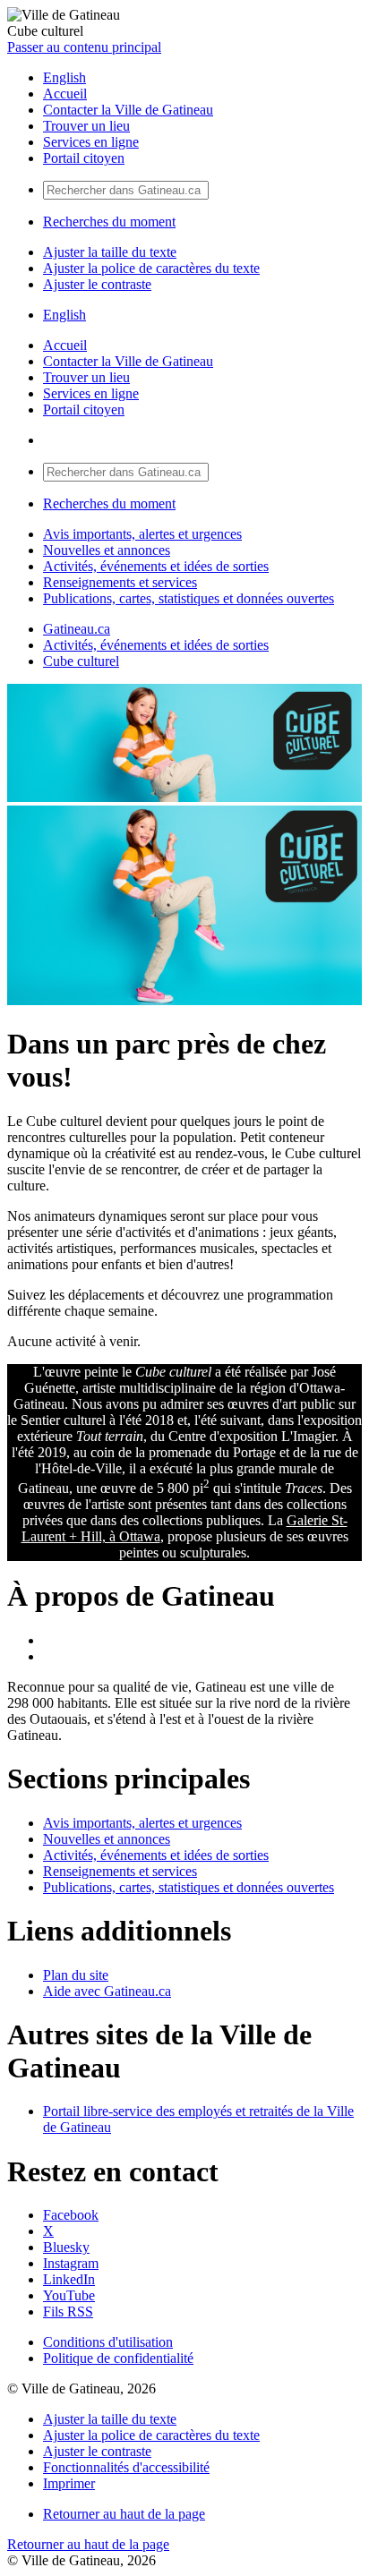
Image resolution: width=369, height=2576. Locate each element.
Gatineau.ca (77, 629)
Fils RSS (68, 2312)
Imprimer (69, 2483)
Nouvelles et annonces (107, 550)
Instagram (71, 2263)
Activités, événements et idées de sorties (156, 566)
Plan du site (76, 1975)
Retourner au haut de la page (124, 2514)
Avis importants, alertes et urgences (142, 534)
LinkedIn (69, 2279)
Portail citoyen (84, 158)
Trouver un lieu (86, 126)
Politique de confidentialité (118, 2358)
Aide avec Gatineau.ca (107, 1991)
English (64, 77)
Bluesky (66, 2247)
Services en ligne (91, 142)
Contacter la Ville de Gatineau (128, 110)
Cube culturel (81, 661)
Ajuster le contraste (97, 284)
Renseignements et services (120, 582)
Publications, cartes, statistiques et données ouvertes (189, 598)
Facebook (71, 2215)
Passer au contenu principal (84, 47)
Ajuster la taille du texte (110, 252)
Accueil (65, 94)
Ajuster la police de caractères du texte (151, 268)
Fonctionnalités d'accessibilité (126, 2467)
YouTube (69, 2295)
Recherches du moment (109, 222)
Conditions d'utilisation (108, 2342)
